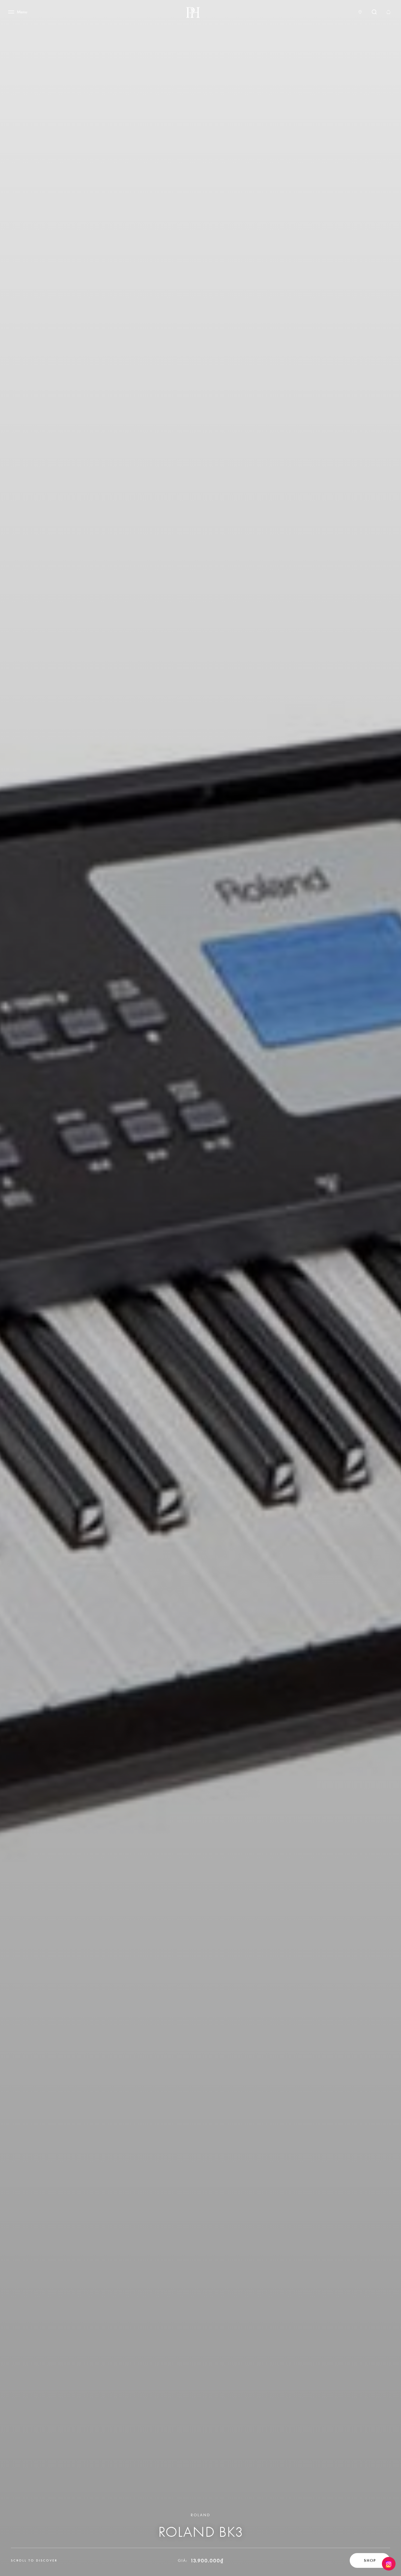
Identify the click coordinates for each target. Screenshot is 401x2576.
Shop (370, 2560)
